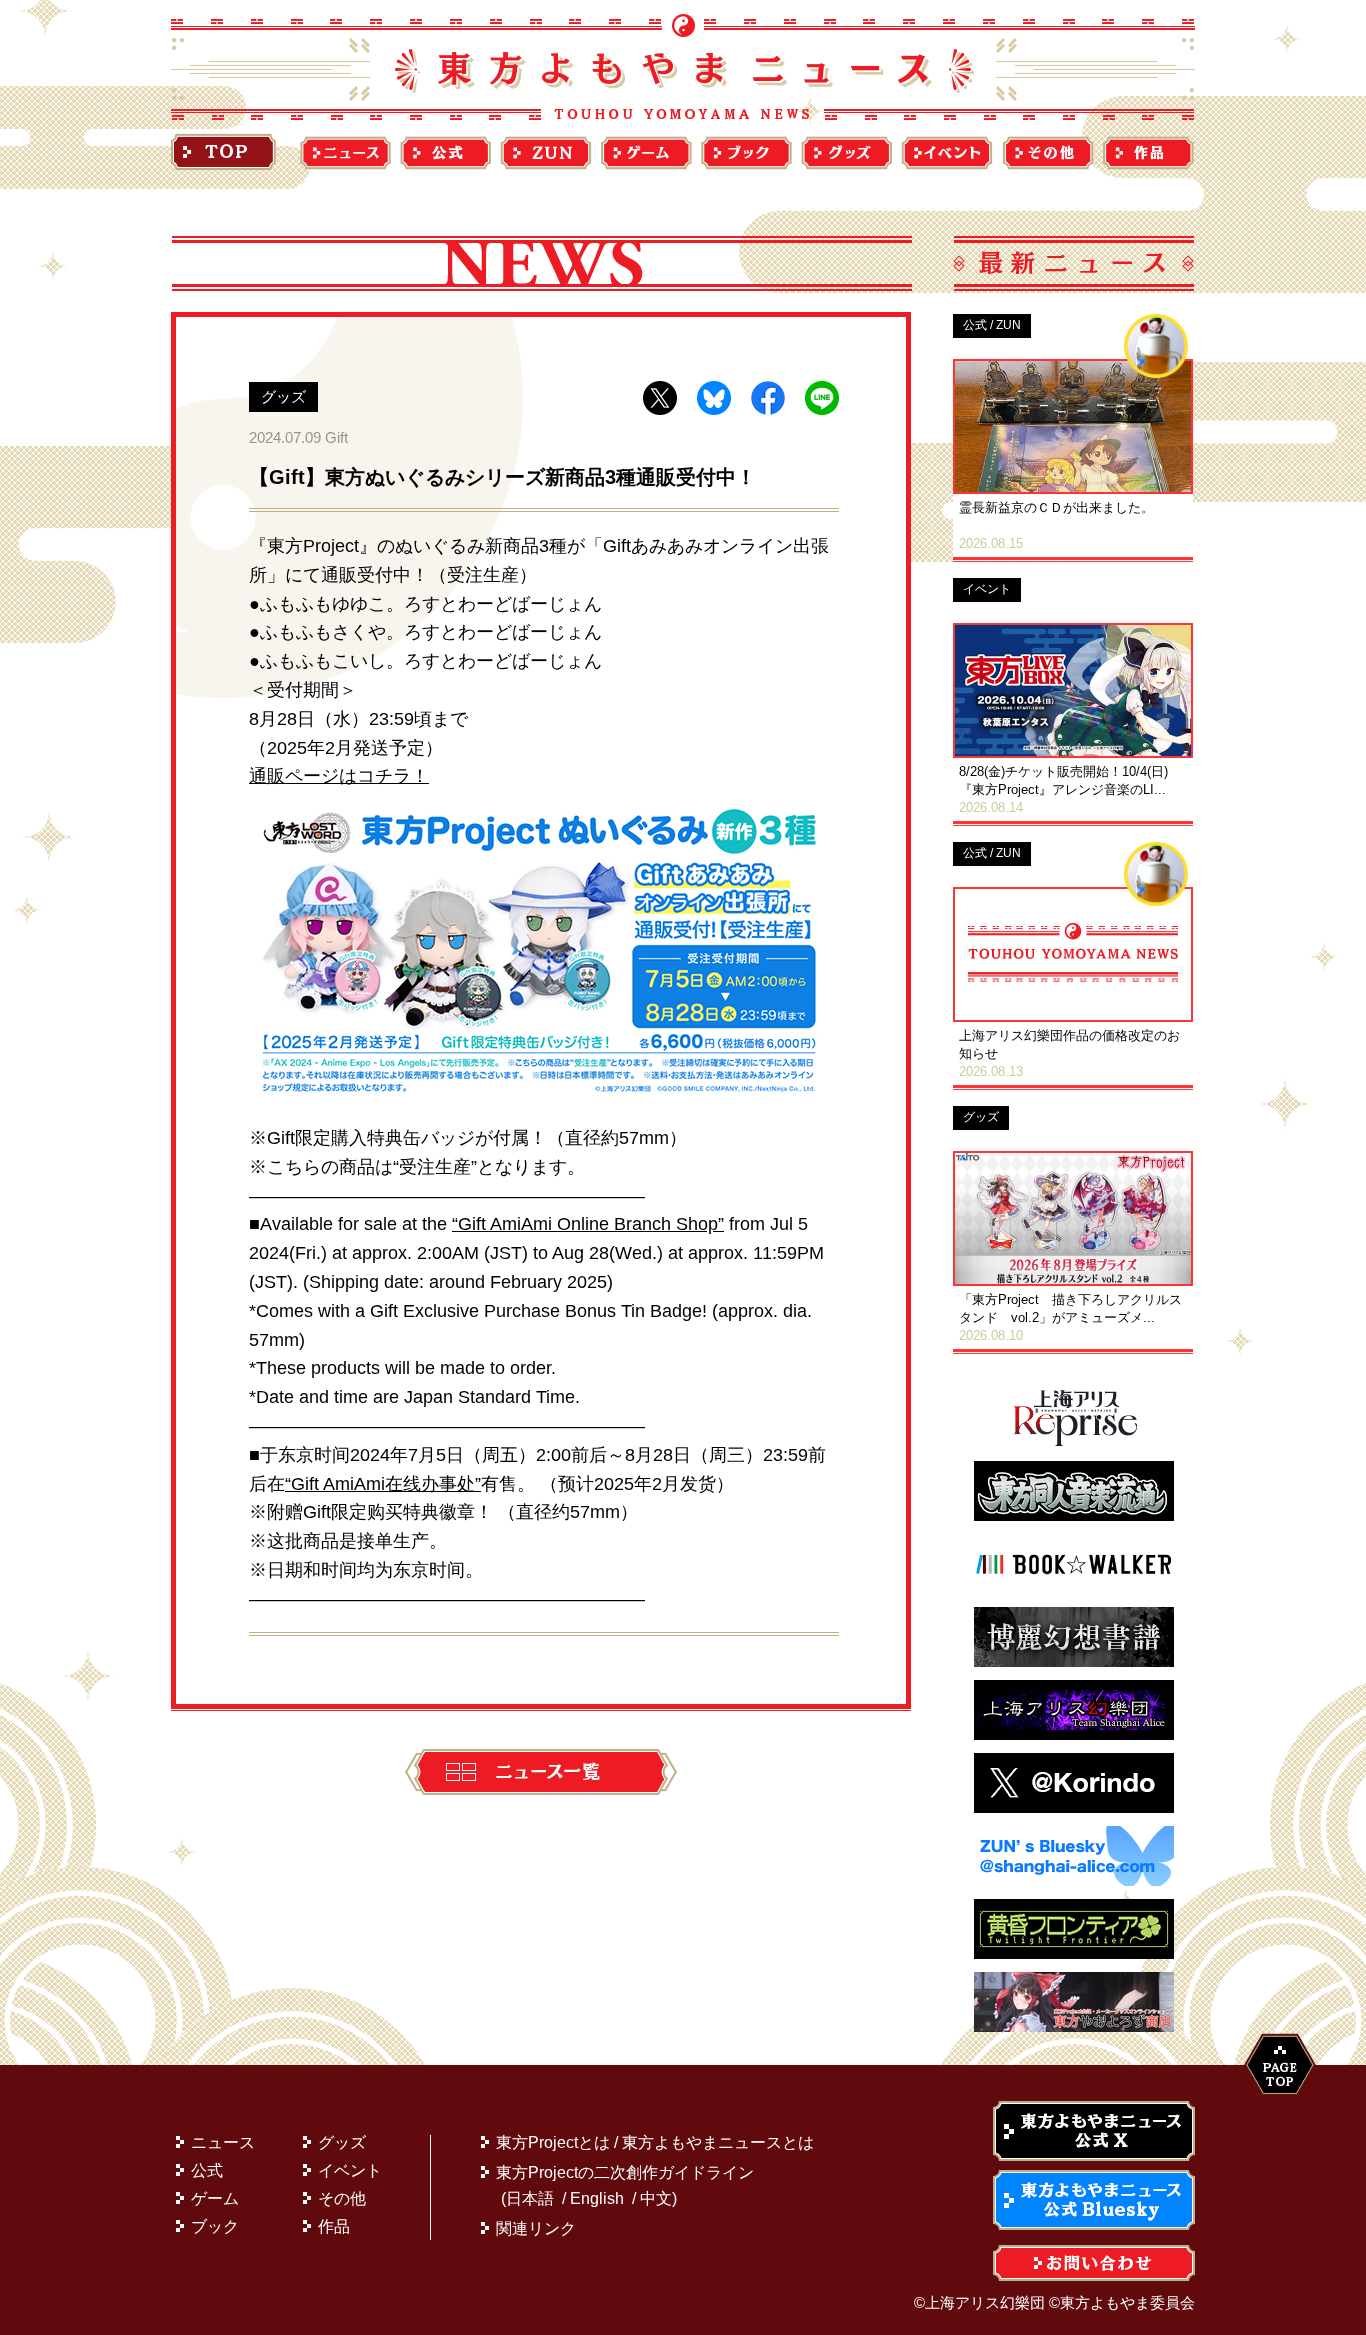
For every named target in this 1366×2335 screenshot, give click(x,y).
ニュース (223, 2142)
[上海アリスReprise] (1074, 1442)
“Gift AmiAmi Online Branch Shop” (588, 1224)
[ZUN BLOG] (1074, 1661)
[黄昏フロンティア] (1074, 1953)
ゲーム (215, 2198)
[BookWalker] (1074, 1588)
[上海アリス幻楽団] (1074, 1734)
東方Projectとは (553, 2142)
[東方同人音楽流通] (1074, 1515)
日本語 (530, 2198)
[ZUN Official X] (1074, 1807)
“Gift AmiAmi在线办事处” (383, 1484)
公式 (207, 2170)
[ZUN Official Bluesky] (1074, 1880)
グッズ (342, 2142)
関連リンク (536, 2228)
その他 (342, 2198)
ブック (215, 2226)
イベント (350, 2170)
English (597, 2198)
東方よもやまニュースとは (718, 2142)
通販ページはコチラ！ (339, 776)
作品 (334, 2226)
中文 (656, 2198)
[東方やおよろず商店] (1074, 2026)
